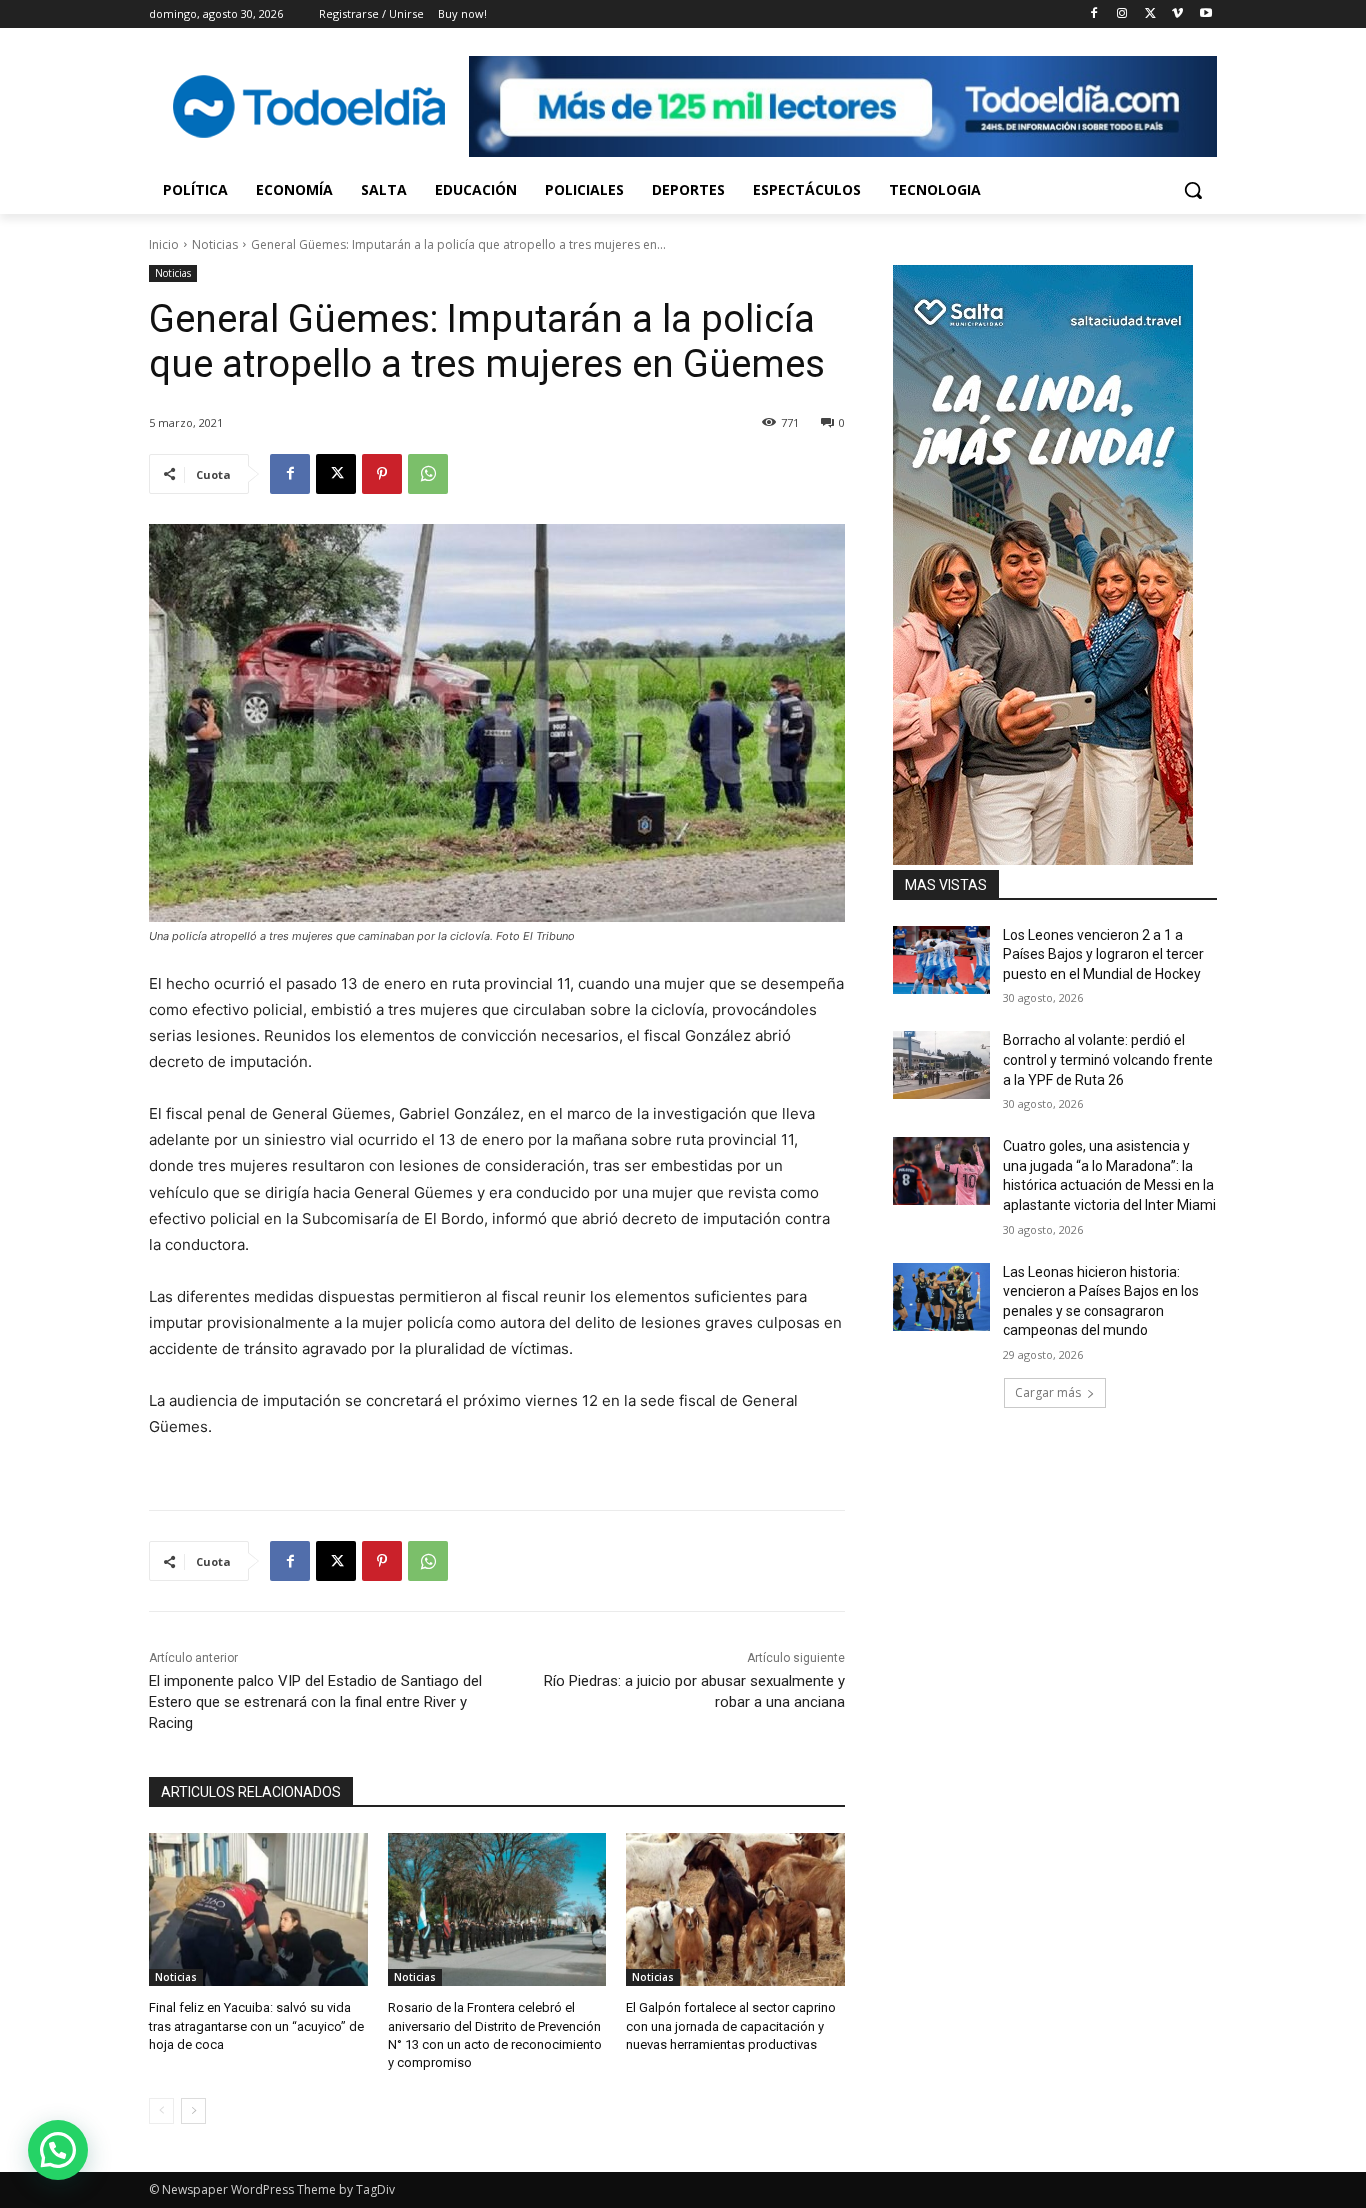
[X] (1150, 14)
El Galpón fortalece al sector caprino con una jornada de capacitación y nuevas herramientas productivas (731, 2025)
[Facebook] (1094, 14)
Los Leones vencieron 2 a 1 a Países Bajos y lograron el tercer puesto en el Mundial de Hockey (1103, 954)
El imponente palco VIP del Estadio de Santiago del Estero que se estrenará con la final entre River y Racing (315, 1702)
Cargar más (1048, 1392)
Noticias (215, 244)
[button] (1193, 190)
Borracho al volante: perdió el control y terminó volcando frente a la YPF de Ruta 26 (1108, 1059)
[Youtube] (1205, 14)
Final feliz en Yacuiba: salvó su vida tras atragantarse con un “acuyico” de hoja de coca (256, 2025)
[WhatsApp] (428, 474)
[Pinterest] (382, 474)
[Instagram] (1122, 14)
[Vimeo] (1177, 14)
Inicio (164, 244)
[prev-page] (161, 2111)
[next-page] (193, 2111)
